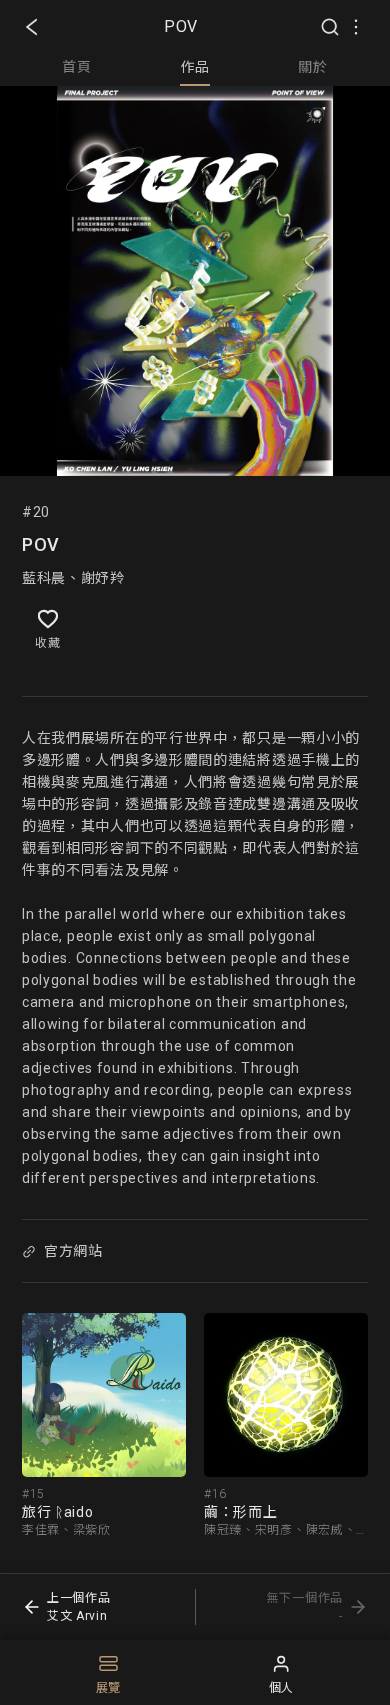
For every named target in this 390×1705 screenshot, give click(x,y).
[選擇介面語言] (356, 27)
